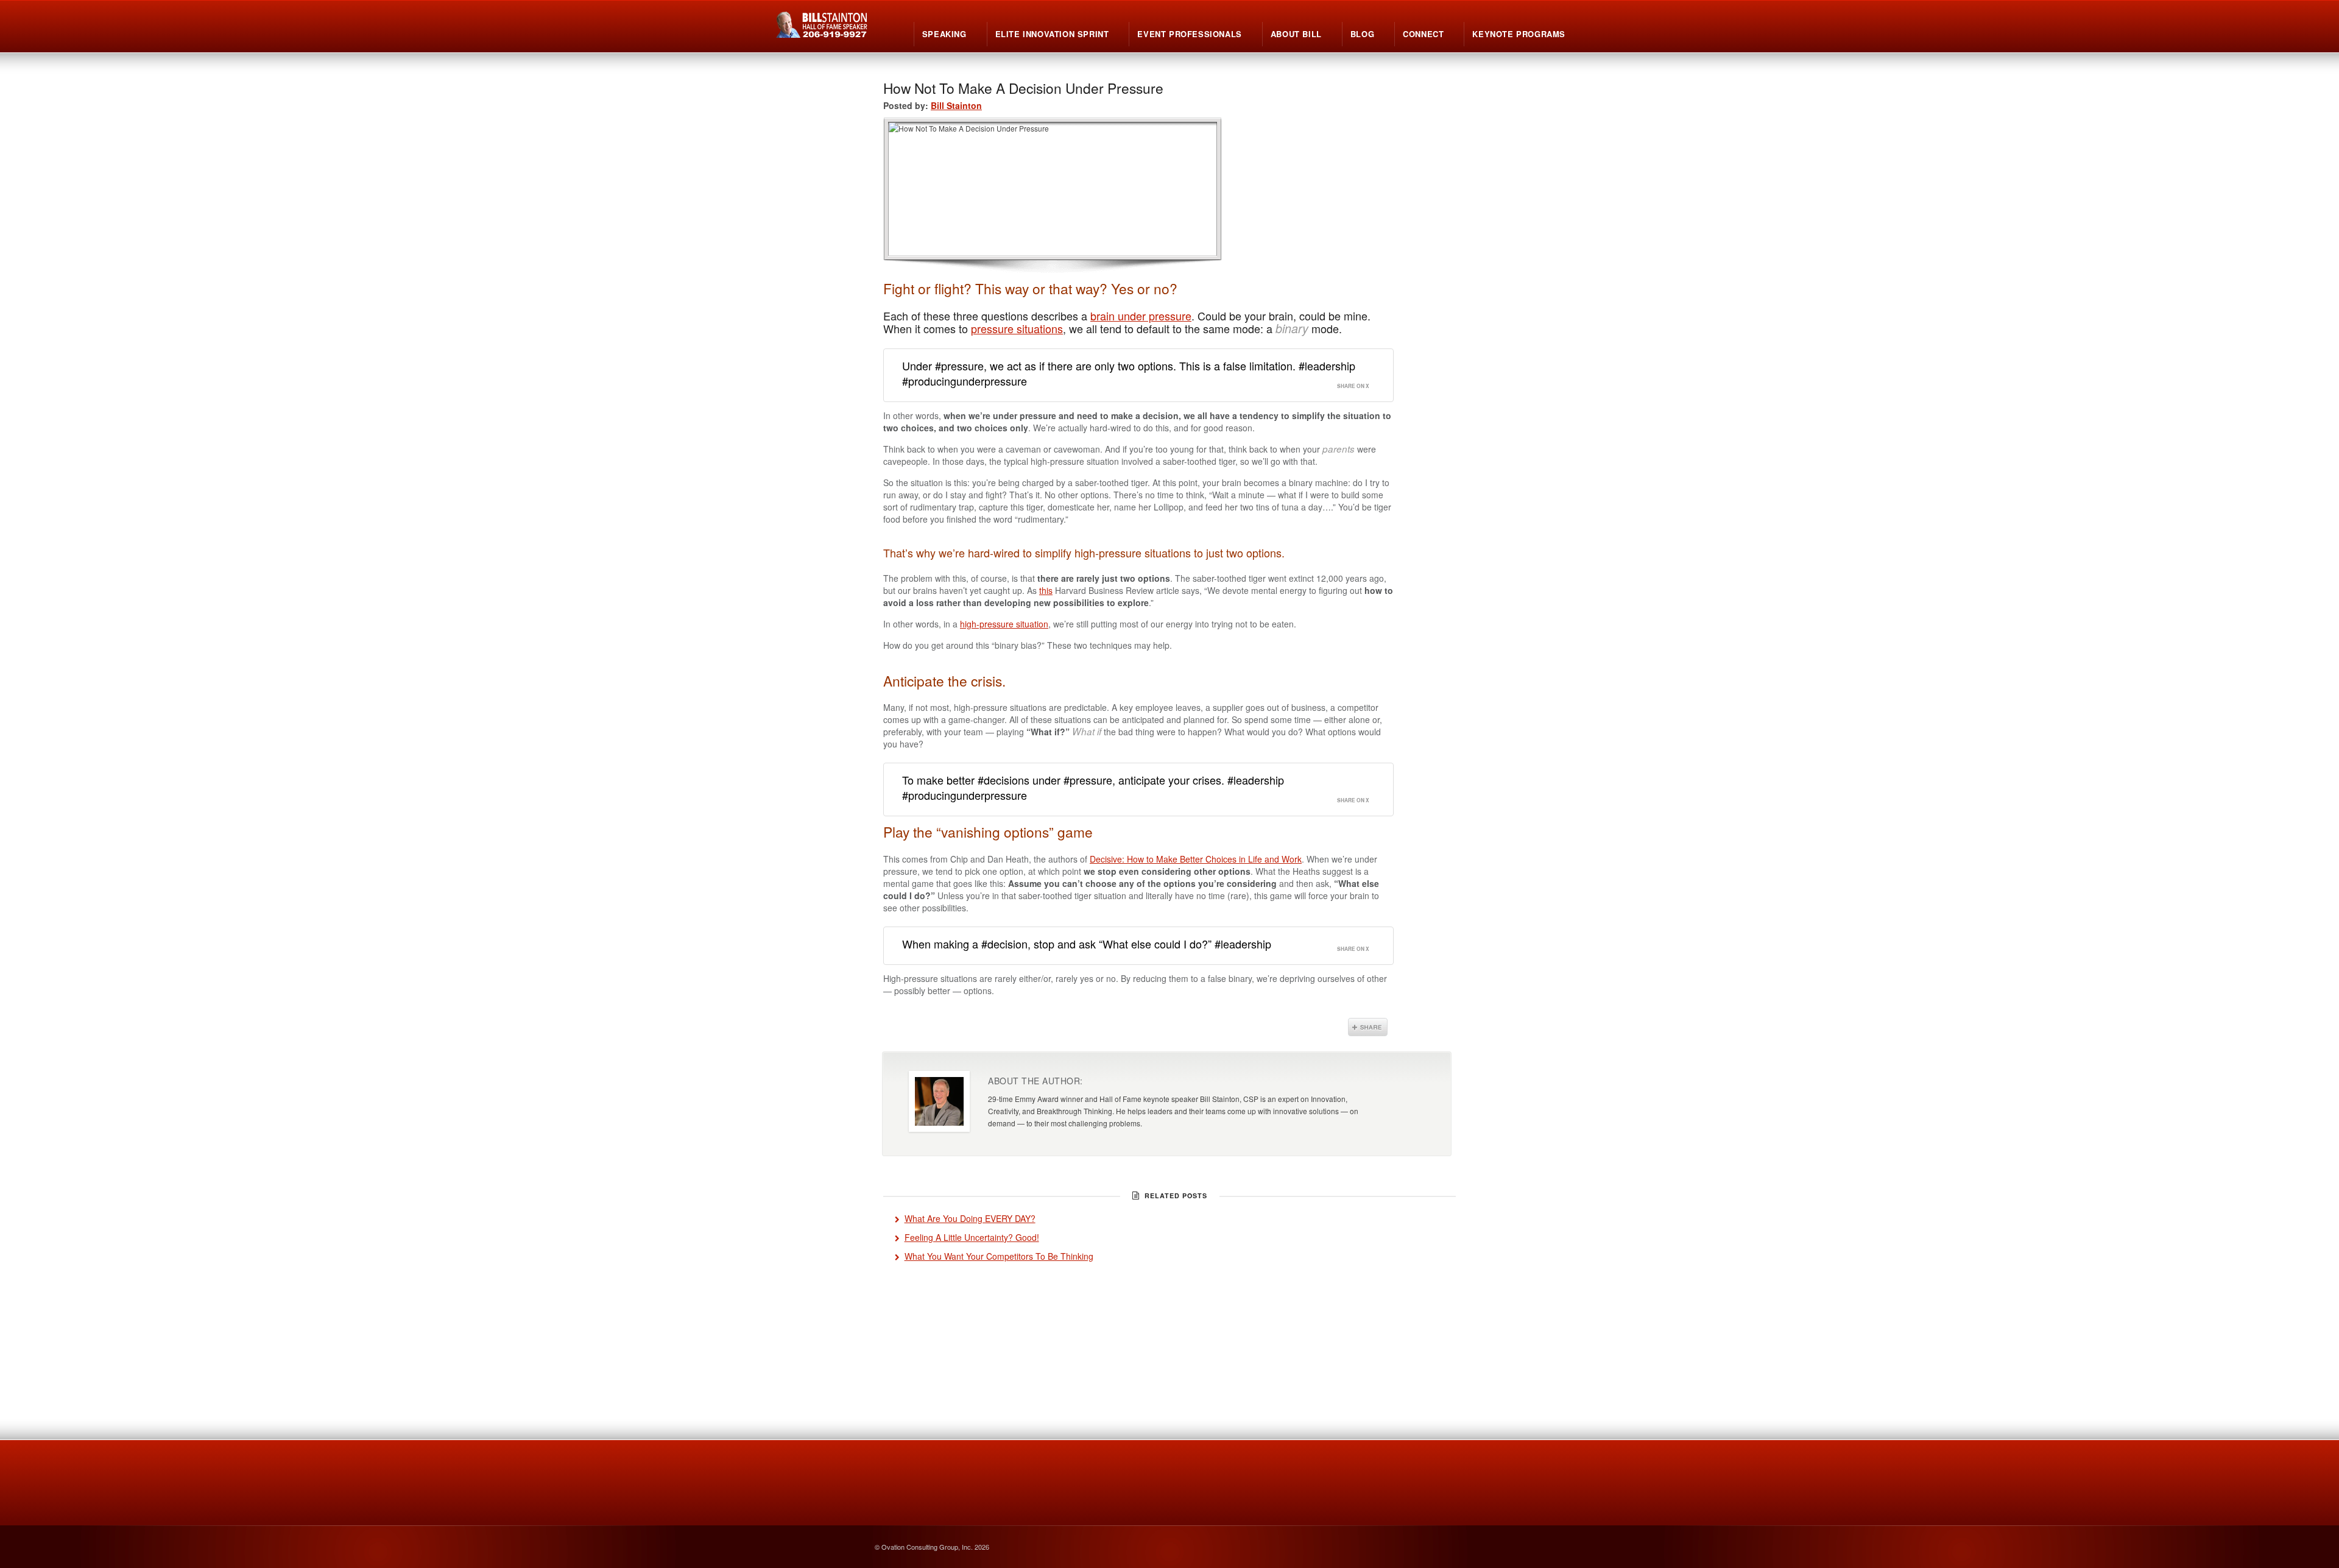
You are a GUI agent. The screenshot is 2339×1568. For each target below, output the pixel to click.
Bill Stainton (956, 105)
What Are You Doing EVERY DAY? (970, 1218)
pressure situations (1017, 328)
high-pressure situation (1004, 624)
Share (1368, 1027)
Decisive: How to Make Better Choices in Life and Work (1196, 859)
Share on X (1353, 386)
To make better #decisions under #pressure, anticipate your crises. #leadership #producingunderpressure (1093, 787)
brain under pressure (1141, 316)
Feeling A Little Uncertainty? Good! (972, 1237)
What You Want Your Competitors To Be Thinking (999, 1256)
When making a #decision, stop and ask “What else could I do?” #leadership (1087, 944)
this (1046, 590)
